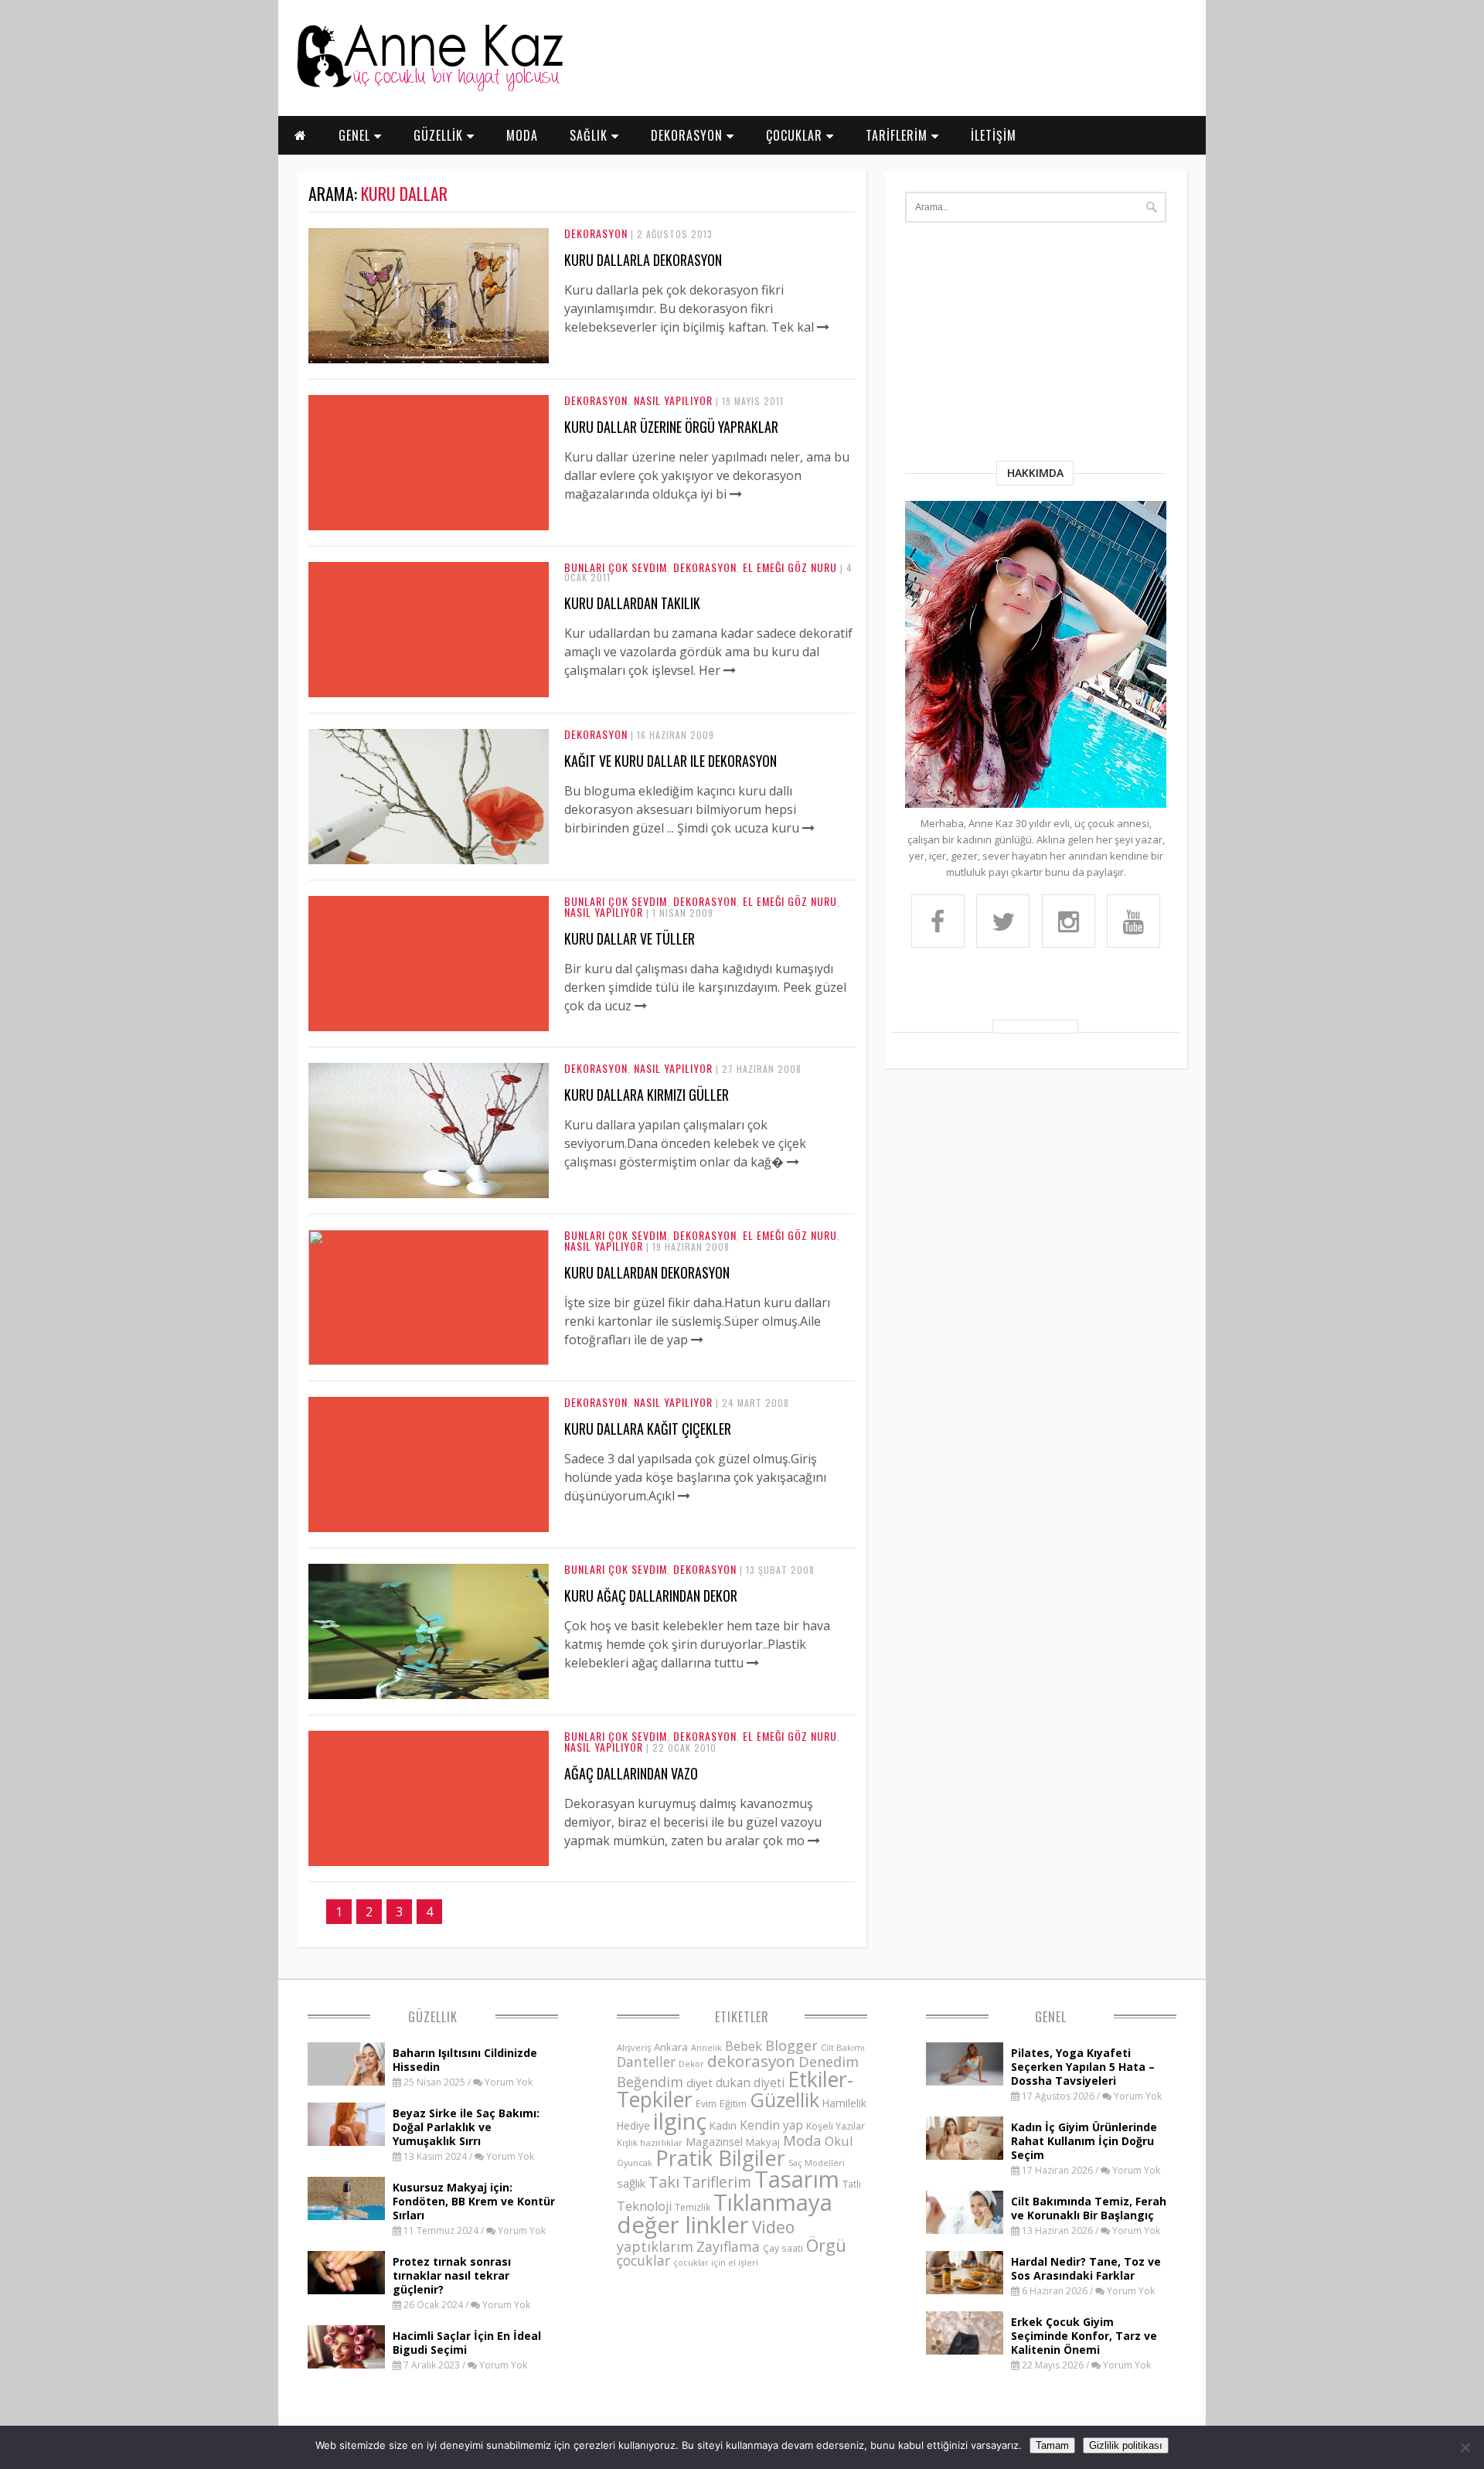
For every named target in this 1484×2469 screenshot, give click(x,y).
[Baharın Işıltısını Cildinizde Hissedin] (346, 2081)
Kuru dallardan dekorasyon (647, 1272)
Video (773, 2227)
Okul (839, 2141)
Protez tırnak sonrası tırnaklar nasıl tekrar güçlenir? (452, 2275)
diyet (699, 2082)
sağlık (631, 2183)
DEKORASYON (689, 135)
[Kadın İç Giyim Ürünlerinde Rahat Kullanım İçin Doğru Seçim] (965, 2155)
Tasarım (797, 2179)
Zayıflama (728, 2246)
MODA (522, 135)
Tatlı (852, 2184)
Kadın (723, 2125)
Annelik (706, 2047)
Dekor (691, 2064)
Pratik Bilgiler (720, 2158)
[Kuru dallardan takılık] (730, 670)
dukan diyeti (750, 2082)
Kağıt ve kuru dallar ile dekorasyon (671, 761)
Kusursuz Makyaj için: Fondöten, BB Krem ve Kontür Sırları (474, 2201)
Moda (802, 2140)
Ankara (671, 2047)
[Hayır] (1465, 2447)
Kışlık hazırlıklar (650, 2142)
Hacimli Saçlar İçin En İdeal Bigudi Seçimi (467, 2343)
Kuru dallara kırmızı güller (647, 1095)
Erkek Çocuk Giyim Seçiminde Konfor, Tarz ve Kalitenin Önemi (1084, 2336)
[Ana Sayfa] (429, 88)
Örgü (826, 2245)
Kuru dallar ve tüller (630, 938)
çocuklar (643, 2260)
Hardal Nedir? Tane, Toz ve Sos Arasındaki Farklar (1086, 2268)
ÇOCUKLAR (796, 135)
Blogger (791, 2045)
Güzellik (433, 2017)
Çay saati (783, 2248)
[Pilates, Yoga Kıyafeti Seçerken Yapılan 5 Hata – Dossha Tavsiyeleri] (965, 2081)
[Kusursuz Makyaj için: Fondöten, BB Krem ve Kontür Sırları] (346, 2215)
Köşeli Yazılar (836, 2126)
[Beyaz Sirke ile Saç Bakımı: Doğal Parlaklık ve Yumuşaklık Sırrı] (346, 2141)
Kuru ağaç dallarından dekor (651, 1595)
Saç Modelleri (817, 2163)
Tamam (1052, 2445)
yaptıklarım (655, 2246)
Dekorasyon (596, 233)
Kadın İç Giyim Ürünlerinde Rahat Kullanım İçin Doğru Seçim (1084, 2141)
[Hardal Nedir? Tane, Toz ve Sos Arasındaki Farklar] (965, 2290)
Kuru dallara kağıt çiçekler (648, 1429)
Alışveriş (634, 2047)
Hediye (633, 2125)
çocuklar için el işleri (716, 2262)
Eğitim (733, 2103)
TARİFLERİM (899, 135)
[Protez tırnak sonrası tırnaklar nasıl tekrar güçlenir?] (346, 2290)
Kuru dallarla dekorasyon (643, 260)
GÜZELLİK (440, 135)
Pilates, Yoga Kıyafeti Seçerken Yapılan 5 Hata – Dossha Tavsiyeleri (1083, 2067)
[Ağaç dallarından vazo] (814, 1841)
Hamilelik (844, 2103)
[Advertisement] (1036, 345)
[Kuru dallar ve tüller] (641, 1006)
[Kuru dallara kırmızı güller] (429, 1194)
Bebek (744, 2046)
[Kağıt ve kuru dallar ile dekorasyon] (429, 860)
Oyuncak (635, 2163)
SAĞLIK (591, 135)
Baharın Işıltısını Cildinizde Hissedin (465, 2060)
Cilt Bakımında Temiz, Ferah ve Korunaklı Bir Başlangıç (1089, 2208)
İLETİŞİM (994, 135)
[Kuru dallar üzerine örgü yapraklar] (736, 494)
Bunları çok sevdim (616, 567)
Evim (706, 2104)
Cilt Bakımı (843, 2047)
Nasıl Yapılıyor (673, 400)
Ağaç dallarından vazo (631, 1773)
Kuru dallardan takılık (632, 603)
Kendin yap (771, 2125)
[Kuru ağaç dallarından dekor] (429, 1694)
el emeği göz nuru (790, 567)
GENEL (356, 135)
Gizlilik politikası (1126, 2445)
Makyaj (763, 2142)
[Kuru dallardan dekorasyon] (429, 1361)
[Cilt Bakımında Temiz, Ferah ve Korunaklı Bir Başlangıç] (965, 2229)
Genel (1051, 2017)
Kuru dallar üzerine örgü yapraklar (671, 427)
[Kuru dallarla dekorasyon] (429, 359)
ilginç (680, 2121)
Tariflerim (717, 2182)
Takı (664, 2181)
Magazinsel (714, 2142)
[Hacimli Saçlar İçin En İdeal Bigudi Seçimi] (346, 2364)
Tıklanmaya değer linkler (725, 2214)
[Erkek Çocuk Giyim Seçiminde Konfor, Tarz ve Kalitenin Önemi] (965, 2350)
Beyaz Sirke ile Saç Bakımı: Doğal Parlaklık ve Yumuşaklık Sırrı (466, 2127)
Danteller (646, 2062)
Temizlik (693, 2207)
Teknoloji (644, 2206)
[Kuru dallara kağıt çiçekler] (684, 1496)
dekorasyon (751, 2061)
